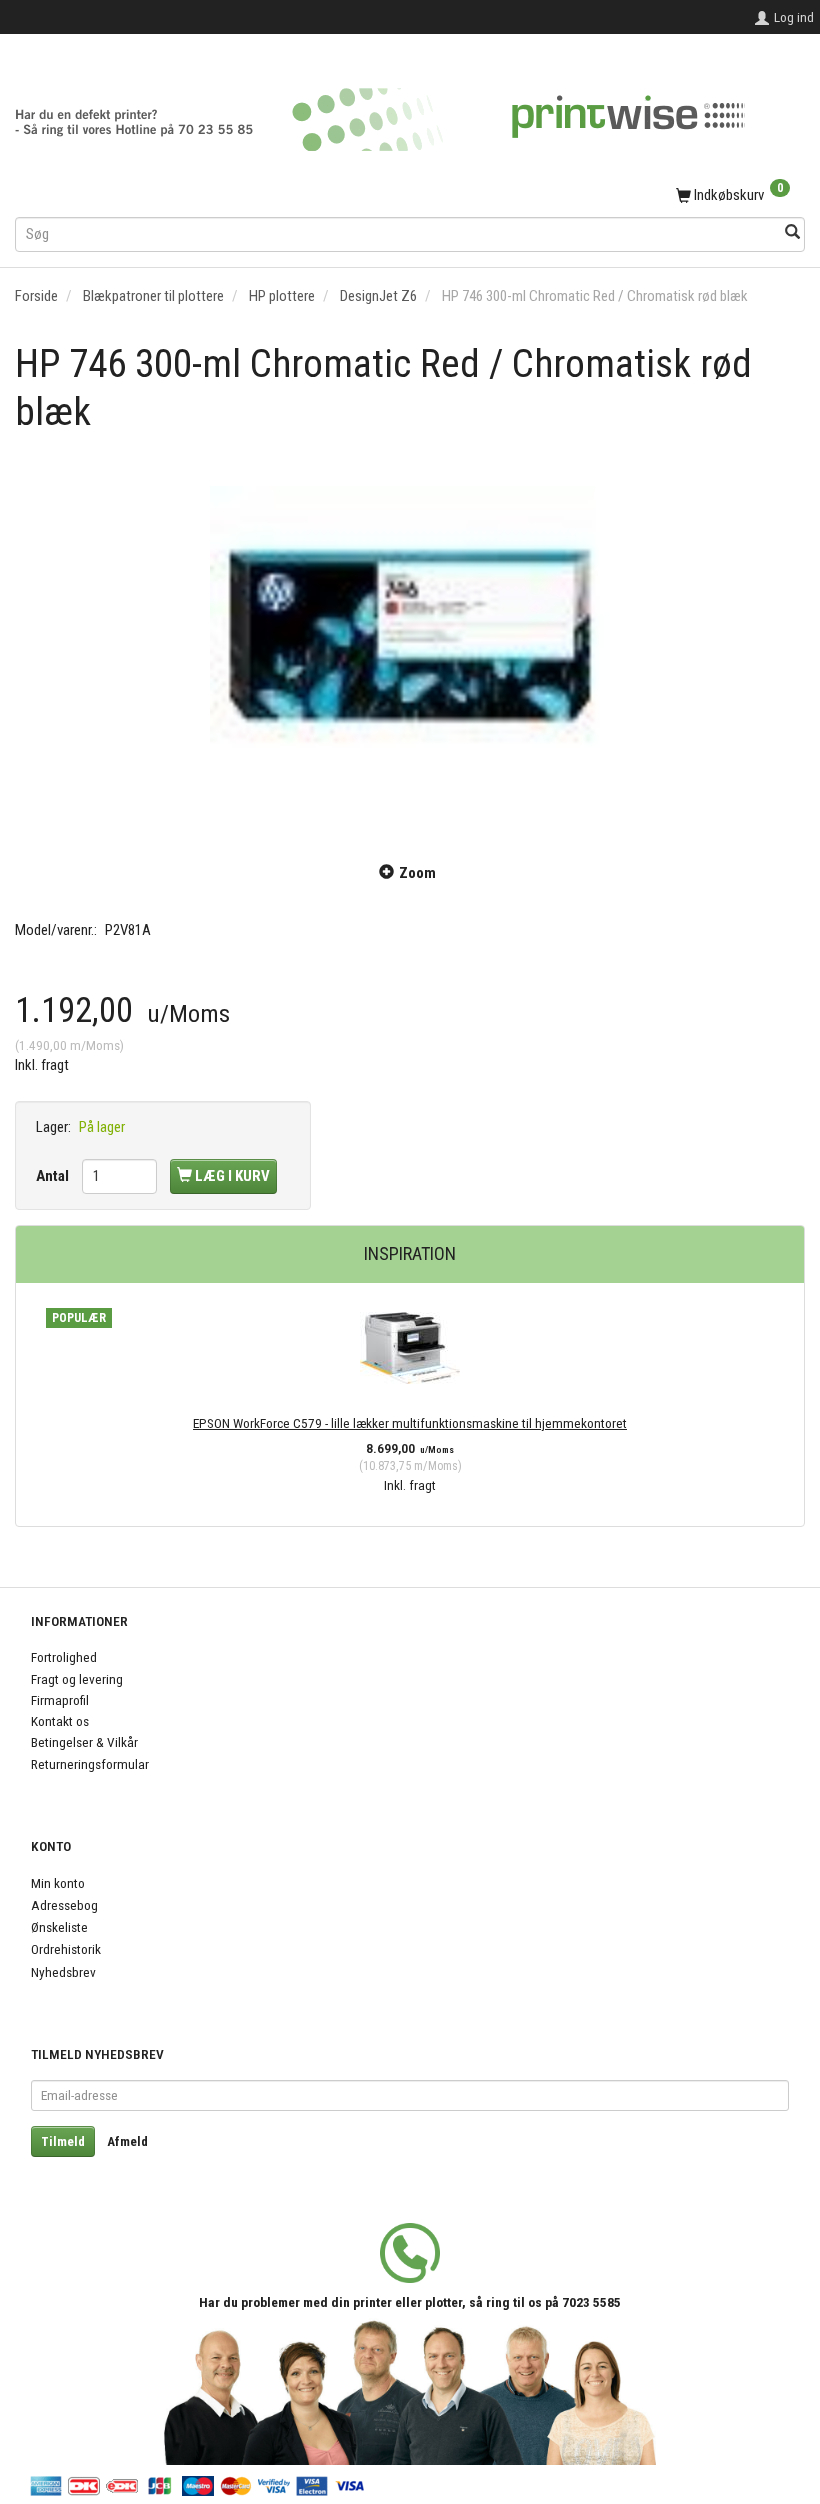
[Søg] (792, 233)
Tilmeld (63, 2141)
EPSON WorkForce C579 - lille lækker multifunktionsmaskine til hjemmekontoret (410, 1423)
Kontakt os (60, 1721)
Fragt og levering (77, 1679)
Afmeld (127, 2141)
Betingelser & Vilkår (84, 1742)
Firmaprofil (60, 1700)
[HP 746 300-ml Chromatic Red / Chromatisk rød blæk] (410, 636)
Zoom (417, 873)
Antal (54, 1176)
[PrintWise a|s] (380, 112)
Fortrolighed (64, 1657)
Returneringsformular (90, 1764)
